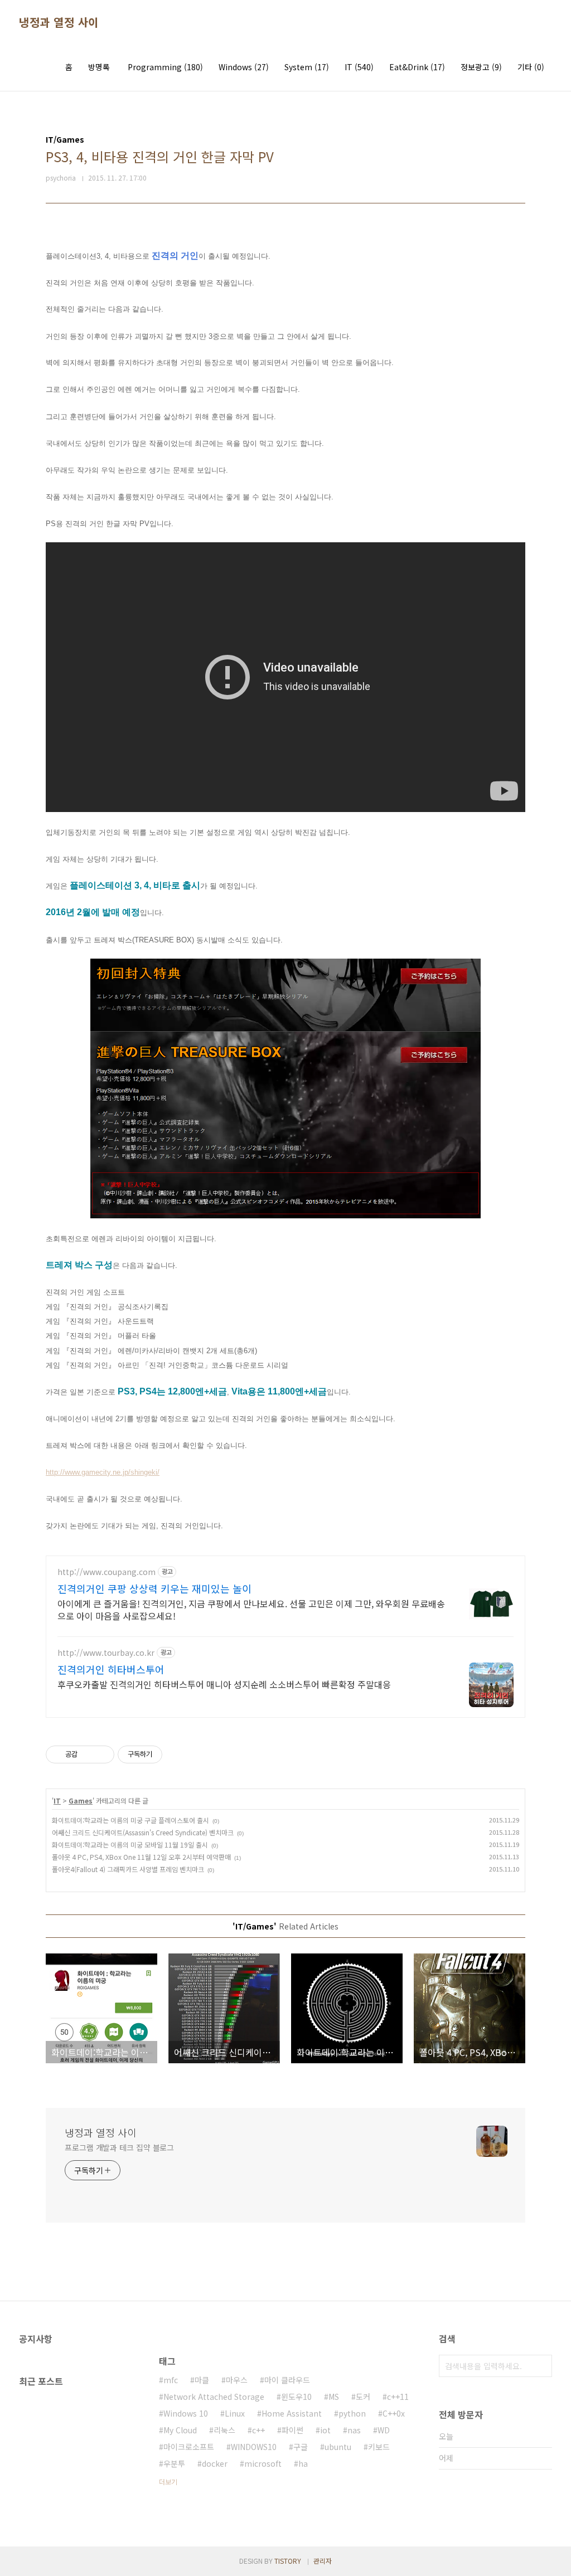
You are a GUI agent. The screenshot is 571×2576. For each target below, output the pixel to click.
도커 (363, 2397)
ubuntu (338, 2447)
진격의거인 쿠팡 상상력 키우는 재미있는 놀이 (154, 1588)
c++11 (398, 2397)
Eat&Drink (417, 67)
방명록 (99, 67)
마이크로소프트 (189, 2447)
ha (303, 2463)
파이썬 (292, 2430)
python (352, 2413)
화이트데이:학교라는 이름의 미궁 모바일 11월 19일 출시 (130, 1844)
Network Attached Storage (214, 2397)
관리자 (323, 2561)
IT (359, 67)
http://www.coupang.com (107, 1572)
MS (334, 2397)
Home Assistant (292, 2413)
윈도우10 (296, 2397)
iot (325, 2430)
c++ (258, 2430)
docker (215, 2463)
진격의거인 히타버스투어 (111, 1669)
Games (81, 1800)
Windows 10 (186, 2413)
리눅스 (224, 2430)
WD (384, 2430)
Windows (244, 67)
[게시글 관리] (102, 1754)
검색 (541, 2366)
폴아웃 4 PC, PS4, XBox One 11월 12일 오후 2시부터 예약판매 (141, 1857)
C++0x (394, 2413)
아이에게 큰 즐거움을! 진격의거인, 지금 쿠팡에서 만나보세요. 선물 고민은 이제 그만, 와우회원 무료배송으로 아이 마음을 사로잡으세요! (251, 1609)
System (307, 67)
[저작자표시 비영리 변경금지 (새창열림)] (177, 1754)
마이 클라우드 (287, 2380)
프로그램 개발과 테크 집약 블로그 (119, 2147)
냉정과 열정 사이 (59, 22)
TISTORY (288, 2561)
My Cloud (180, 2430)
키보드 (379, 2447)
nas (354, 2430)
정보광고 (481, 67)
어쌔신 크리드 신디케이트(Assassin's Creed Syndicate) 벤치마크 (143, 1832)
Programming (165, 67)
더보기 (168, 2482)
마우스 (237, 2380)
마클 (202, 2380)
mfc (171, 2380)
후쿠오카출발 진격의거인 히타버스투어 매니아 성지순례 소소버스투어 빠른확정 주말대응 (224, 1684)
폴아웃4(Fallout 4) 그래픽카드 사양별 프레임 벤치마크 (128, 1869)
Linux (235, 2413)
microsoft (263, 2463)
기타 (531, 67)
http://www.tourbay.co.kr (106, 1653)
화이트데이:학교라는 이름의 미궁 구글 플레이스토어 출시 (130, 1820)
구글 (301, 2447)
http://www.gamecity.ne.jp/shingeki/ (103, 1472)
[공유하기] (88, 1754)
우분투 (174, 2463)
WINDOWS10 (254, 2447)
